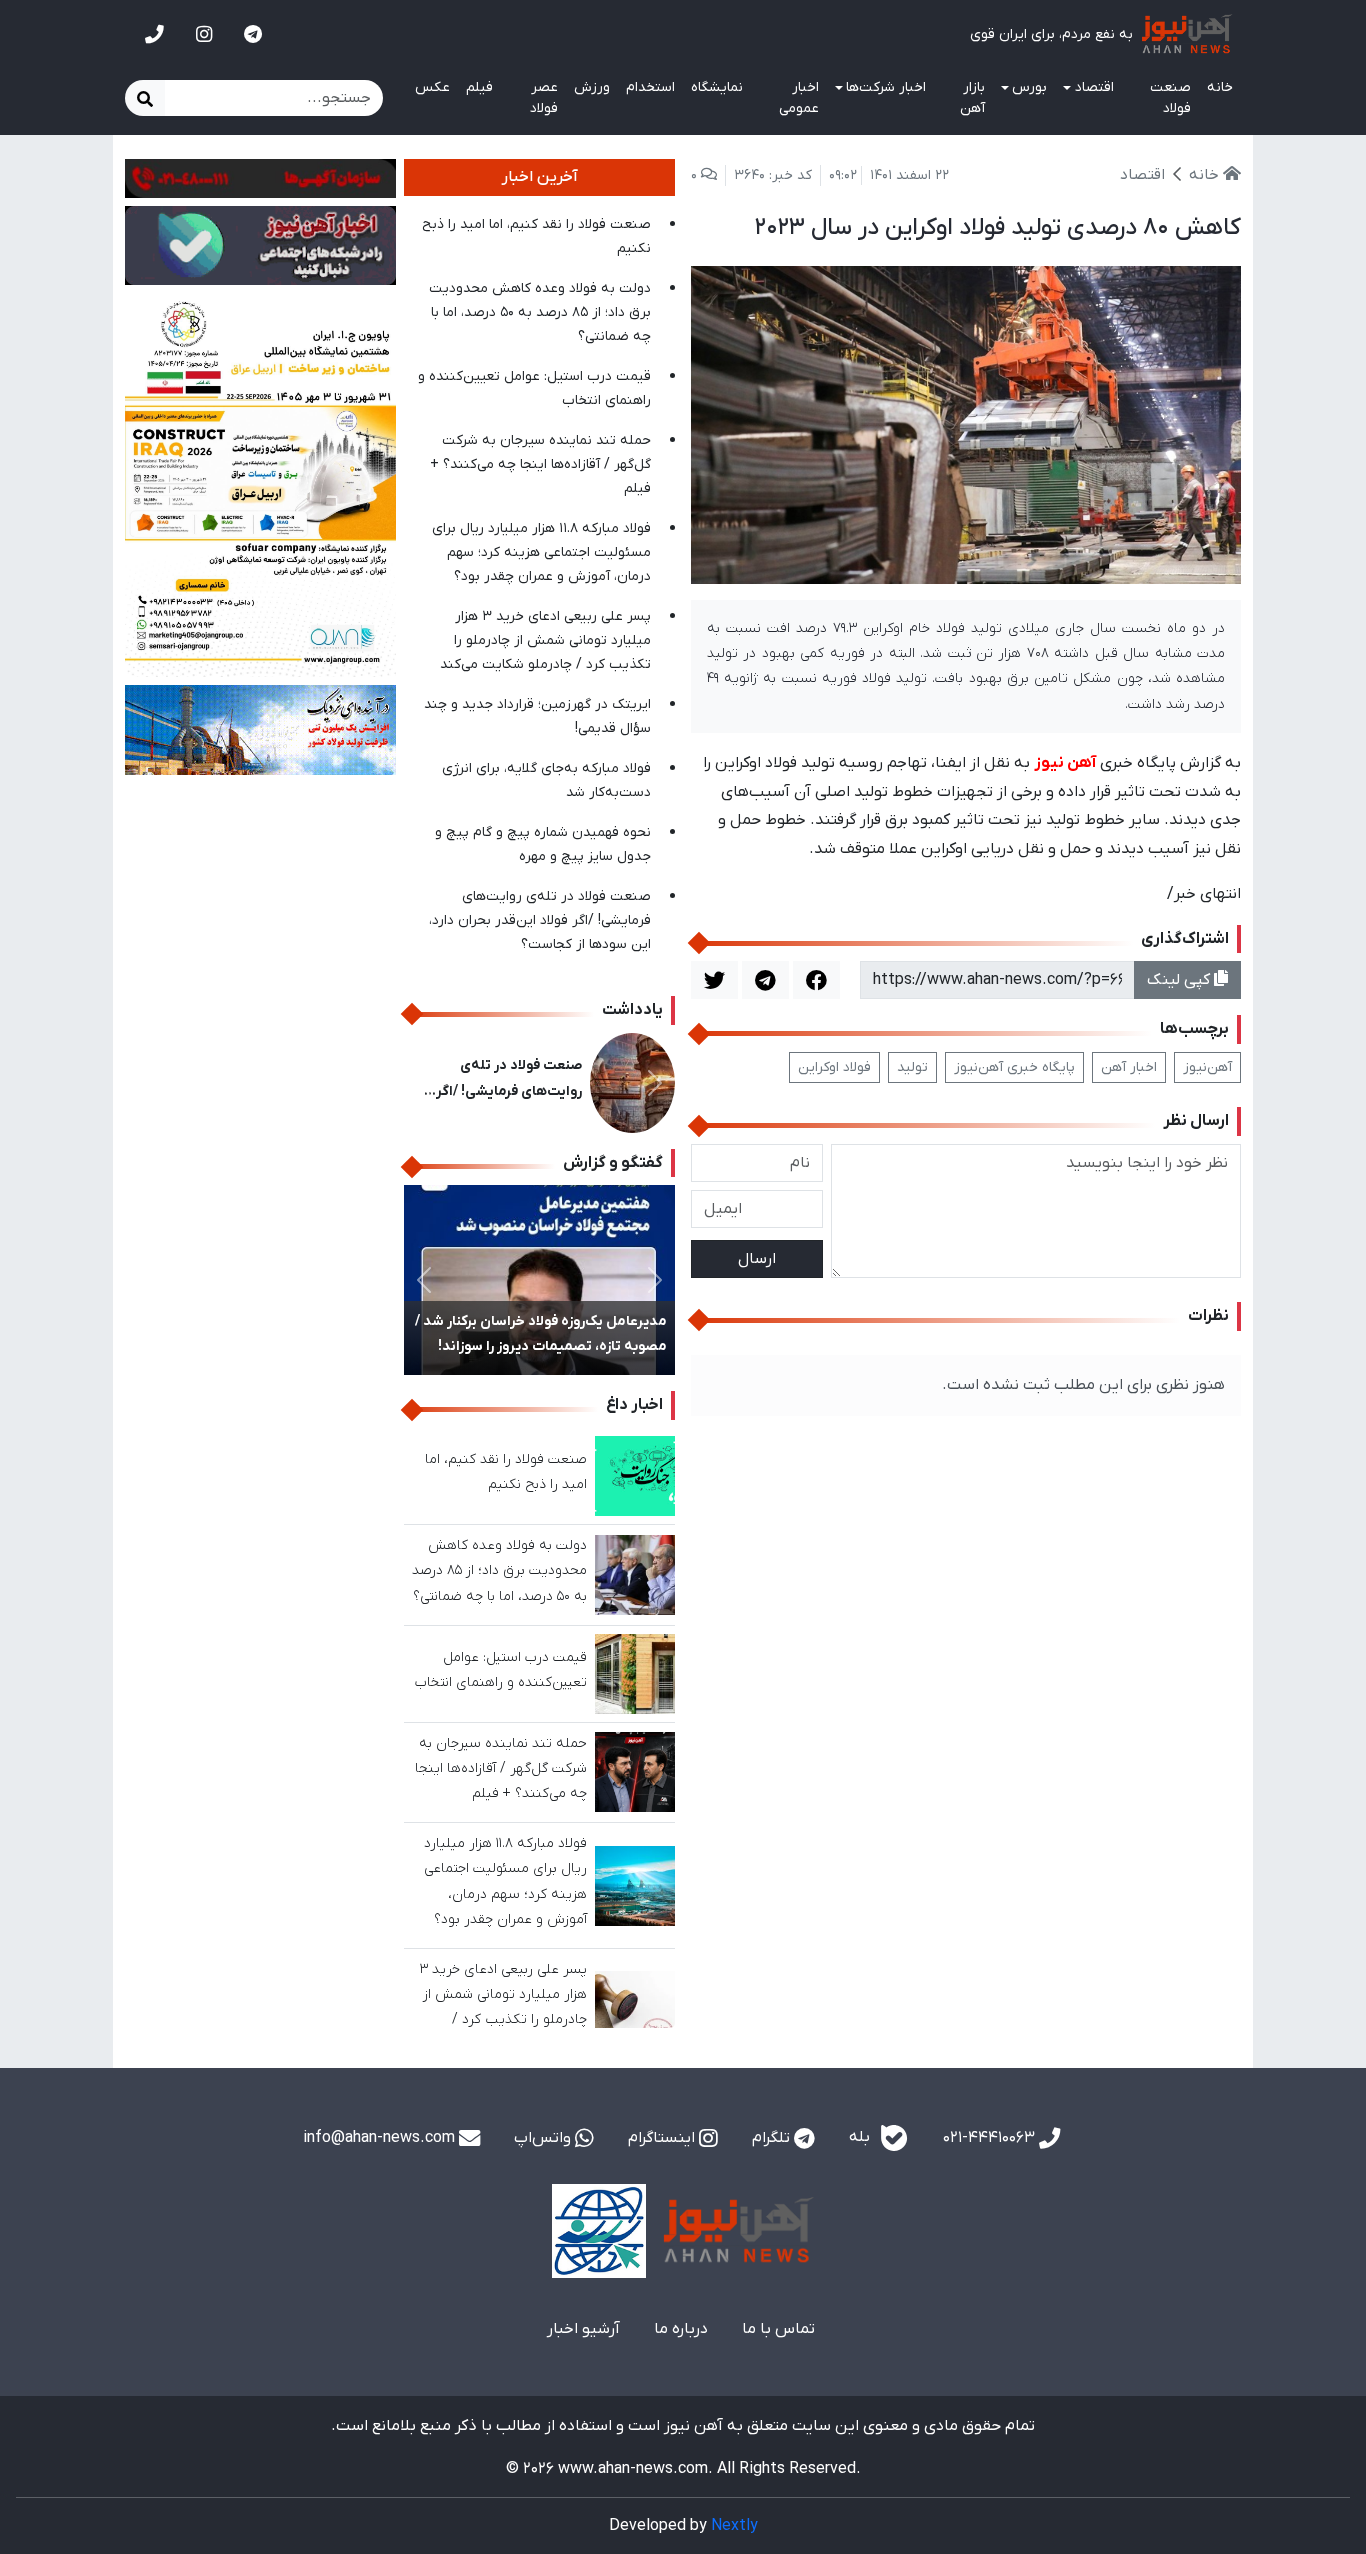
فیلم (479, 87)
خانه (1220, 87)
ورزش (592, 87)
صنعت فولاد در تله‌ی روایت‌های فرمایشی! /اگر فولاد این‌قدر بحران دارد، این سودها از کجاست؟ (540, 920)
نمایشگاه (717, 87)
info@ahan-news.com (381, 2138)
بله (861, 2138)
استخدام (650, 87)
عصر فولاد (544, 98)
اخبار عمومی (799, 98)
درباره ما (681, 2329)
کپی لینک (1180, 980)
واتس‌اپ (544, 2138)
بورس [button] (1029, 87)
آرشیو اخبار (583, 2329)
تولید (912, 1067)
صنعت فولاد (1170, 98)
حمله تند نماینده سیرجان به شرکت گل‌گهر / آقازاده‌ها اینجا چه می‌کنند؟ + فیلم (540, 464)
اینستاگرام (663, 2138)
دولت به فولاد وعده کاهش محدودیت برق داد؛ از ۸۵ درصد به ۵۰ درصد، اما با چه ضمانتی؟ (540, 312)
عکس (432, 87)
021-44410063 (991, 2138)
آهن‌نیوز (1207, 1067)
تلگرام (773, 2138)
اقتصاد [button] (1094, 87)
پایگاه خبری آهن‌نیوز (1014, 1067)
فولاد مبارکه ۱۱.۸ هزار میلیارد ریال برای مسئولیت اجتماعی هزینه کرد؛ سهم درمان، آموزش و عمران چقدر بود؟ (541, 552)
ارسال (757, 1259)
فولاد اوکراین (834, 1067)
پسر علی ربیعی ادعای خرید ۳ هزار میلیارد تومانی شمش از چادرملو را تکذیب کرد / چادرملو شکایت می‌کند (545, 640)
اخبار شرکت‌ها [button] (886, 87)
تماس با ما (778, 2329)
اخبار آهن (1129, 1067)
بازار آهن (972, 98)
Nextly (734, 2526)
